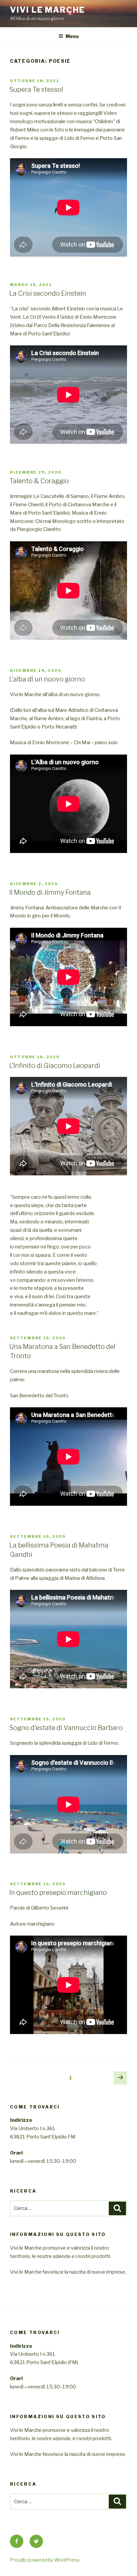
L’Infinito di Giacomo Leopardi (55, 1066)
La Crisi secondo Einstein (48, 293)
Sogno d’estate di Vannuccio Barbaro (66, 1728)
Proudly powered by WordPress (45, 2560)
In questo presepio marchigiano (58, 1893)
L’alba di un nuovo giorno (47, 679)
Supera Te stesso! (36, 89)
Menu (72, 36)
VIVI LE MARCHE (47, 10)
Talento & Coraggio (39, 481)
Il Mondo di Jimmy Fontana (50, 892)
